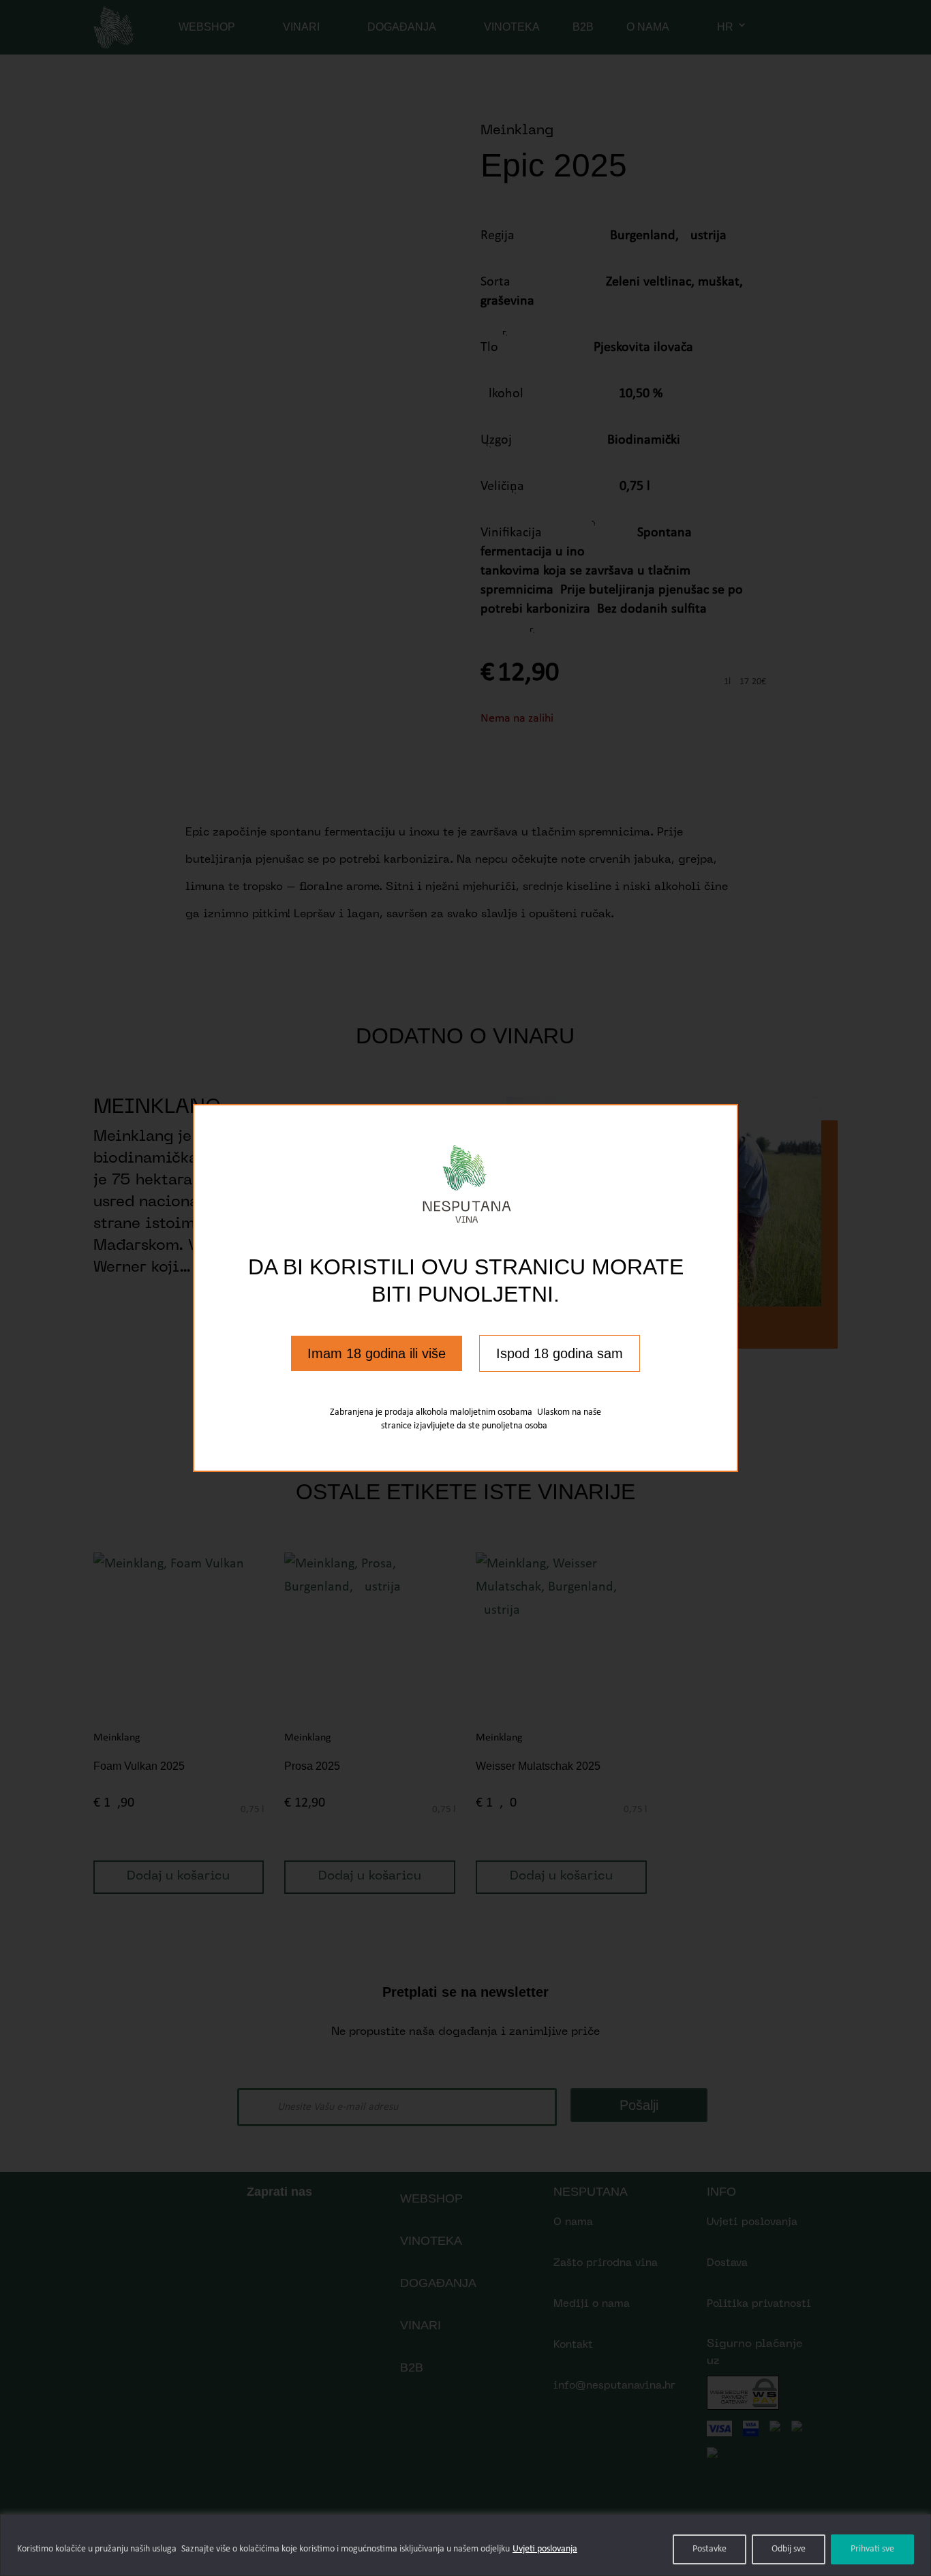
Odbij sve (789, 2549)
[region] (465, 2545)
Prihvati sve (872, 2549)
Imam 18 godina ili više (377, 1353)
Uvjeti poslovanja (545, 2549)
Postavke (709, 2549)
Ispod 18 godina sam (560, 1353)
